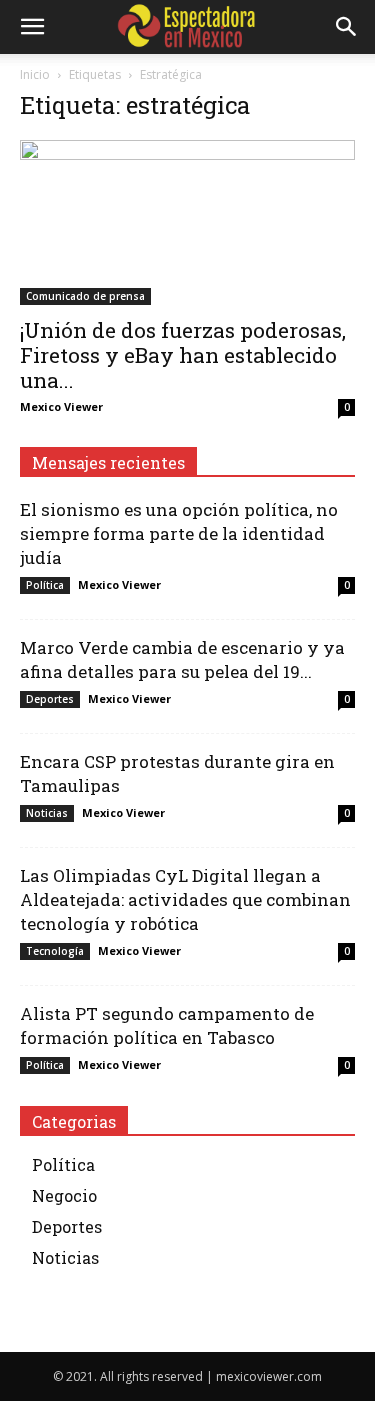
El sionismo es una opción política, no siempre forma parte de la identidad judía (179, 533)
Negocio (64, 1195)
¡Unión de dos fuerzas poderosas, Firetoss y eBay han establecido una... (183, 355)
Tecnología (55, 951)
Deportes (50, 699)
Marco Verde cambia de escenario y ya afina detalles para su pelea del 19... (182, 659)
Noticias (47, 813)
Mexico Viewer (61, 406)
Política (45, 585)
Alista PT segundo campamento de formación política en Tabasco (167, 1025)
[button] (32, 27)
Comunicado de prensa (85, 296)
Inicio (35, 74)
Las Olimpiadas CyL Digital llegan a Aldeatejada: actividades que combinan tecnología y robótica (185, 899)
